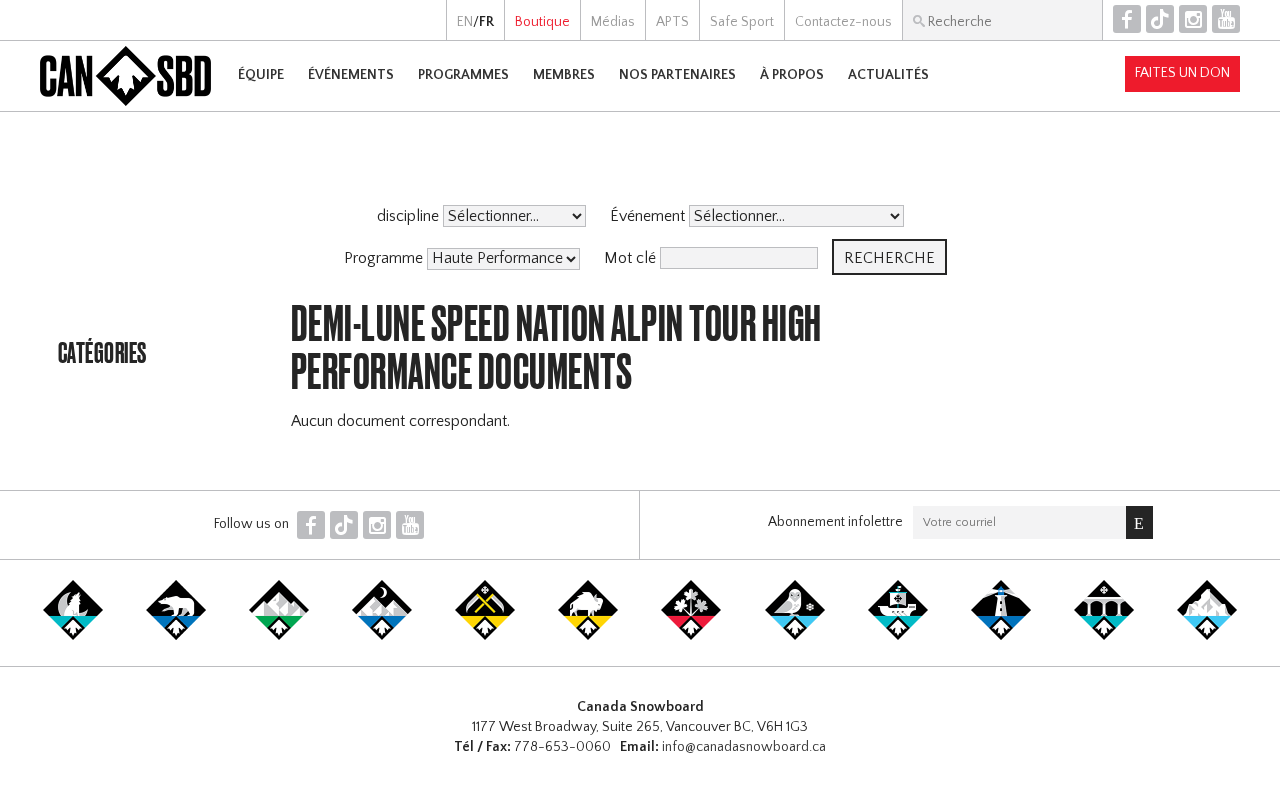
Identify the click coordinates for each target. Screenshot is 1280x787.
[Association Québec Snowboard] (795, 636)
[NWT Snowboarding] (176, 636)
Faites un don (1182, 73)
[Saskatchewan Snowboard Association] (485, 636)
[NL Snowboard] (1207, 636)
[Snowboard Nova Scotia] (1001, 636)
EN (465, 22)
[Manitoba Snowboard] (588, 636)
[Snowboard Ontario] (691, 636)
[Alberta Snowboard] (382, 636)
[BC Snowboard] (279, 636)
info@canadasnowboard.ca (744, 747)
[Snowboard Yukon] (73, 636)
